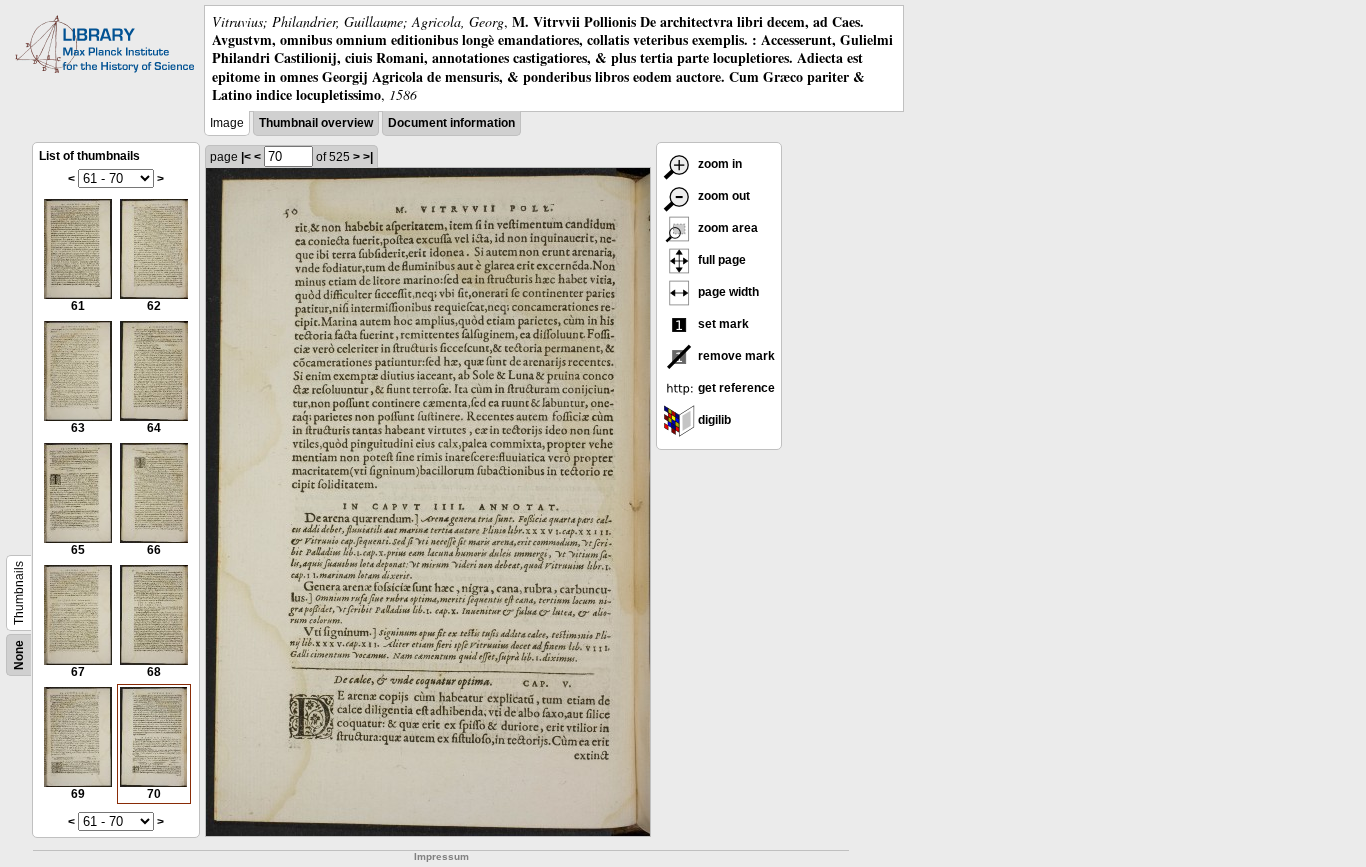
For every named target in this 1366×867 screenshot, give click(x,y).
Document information (451, 123)
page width (727, 292)
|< (246, 157)
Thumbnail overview (316, 123)
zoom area (726, 228)
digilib (713, 420)
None (19, 655)
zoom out (722, 196)
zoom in (718, 164)
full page (720, 260)
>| (368, 157)
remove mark (735, 356)
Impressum (441, 856)
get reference (735, 388)
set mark (722, 324)
